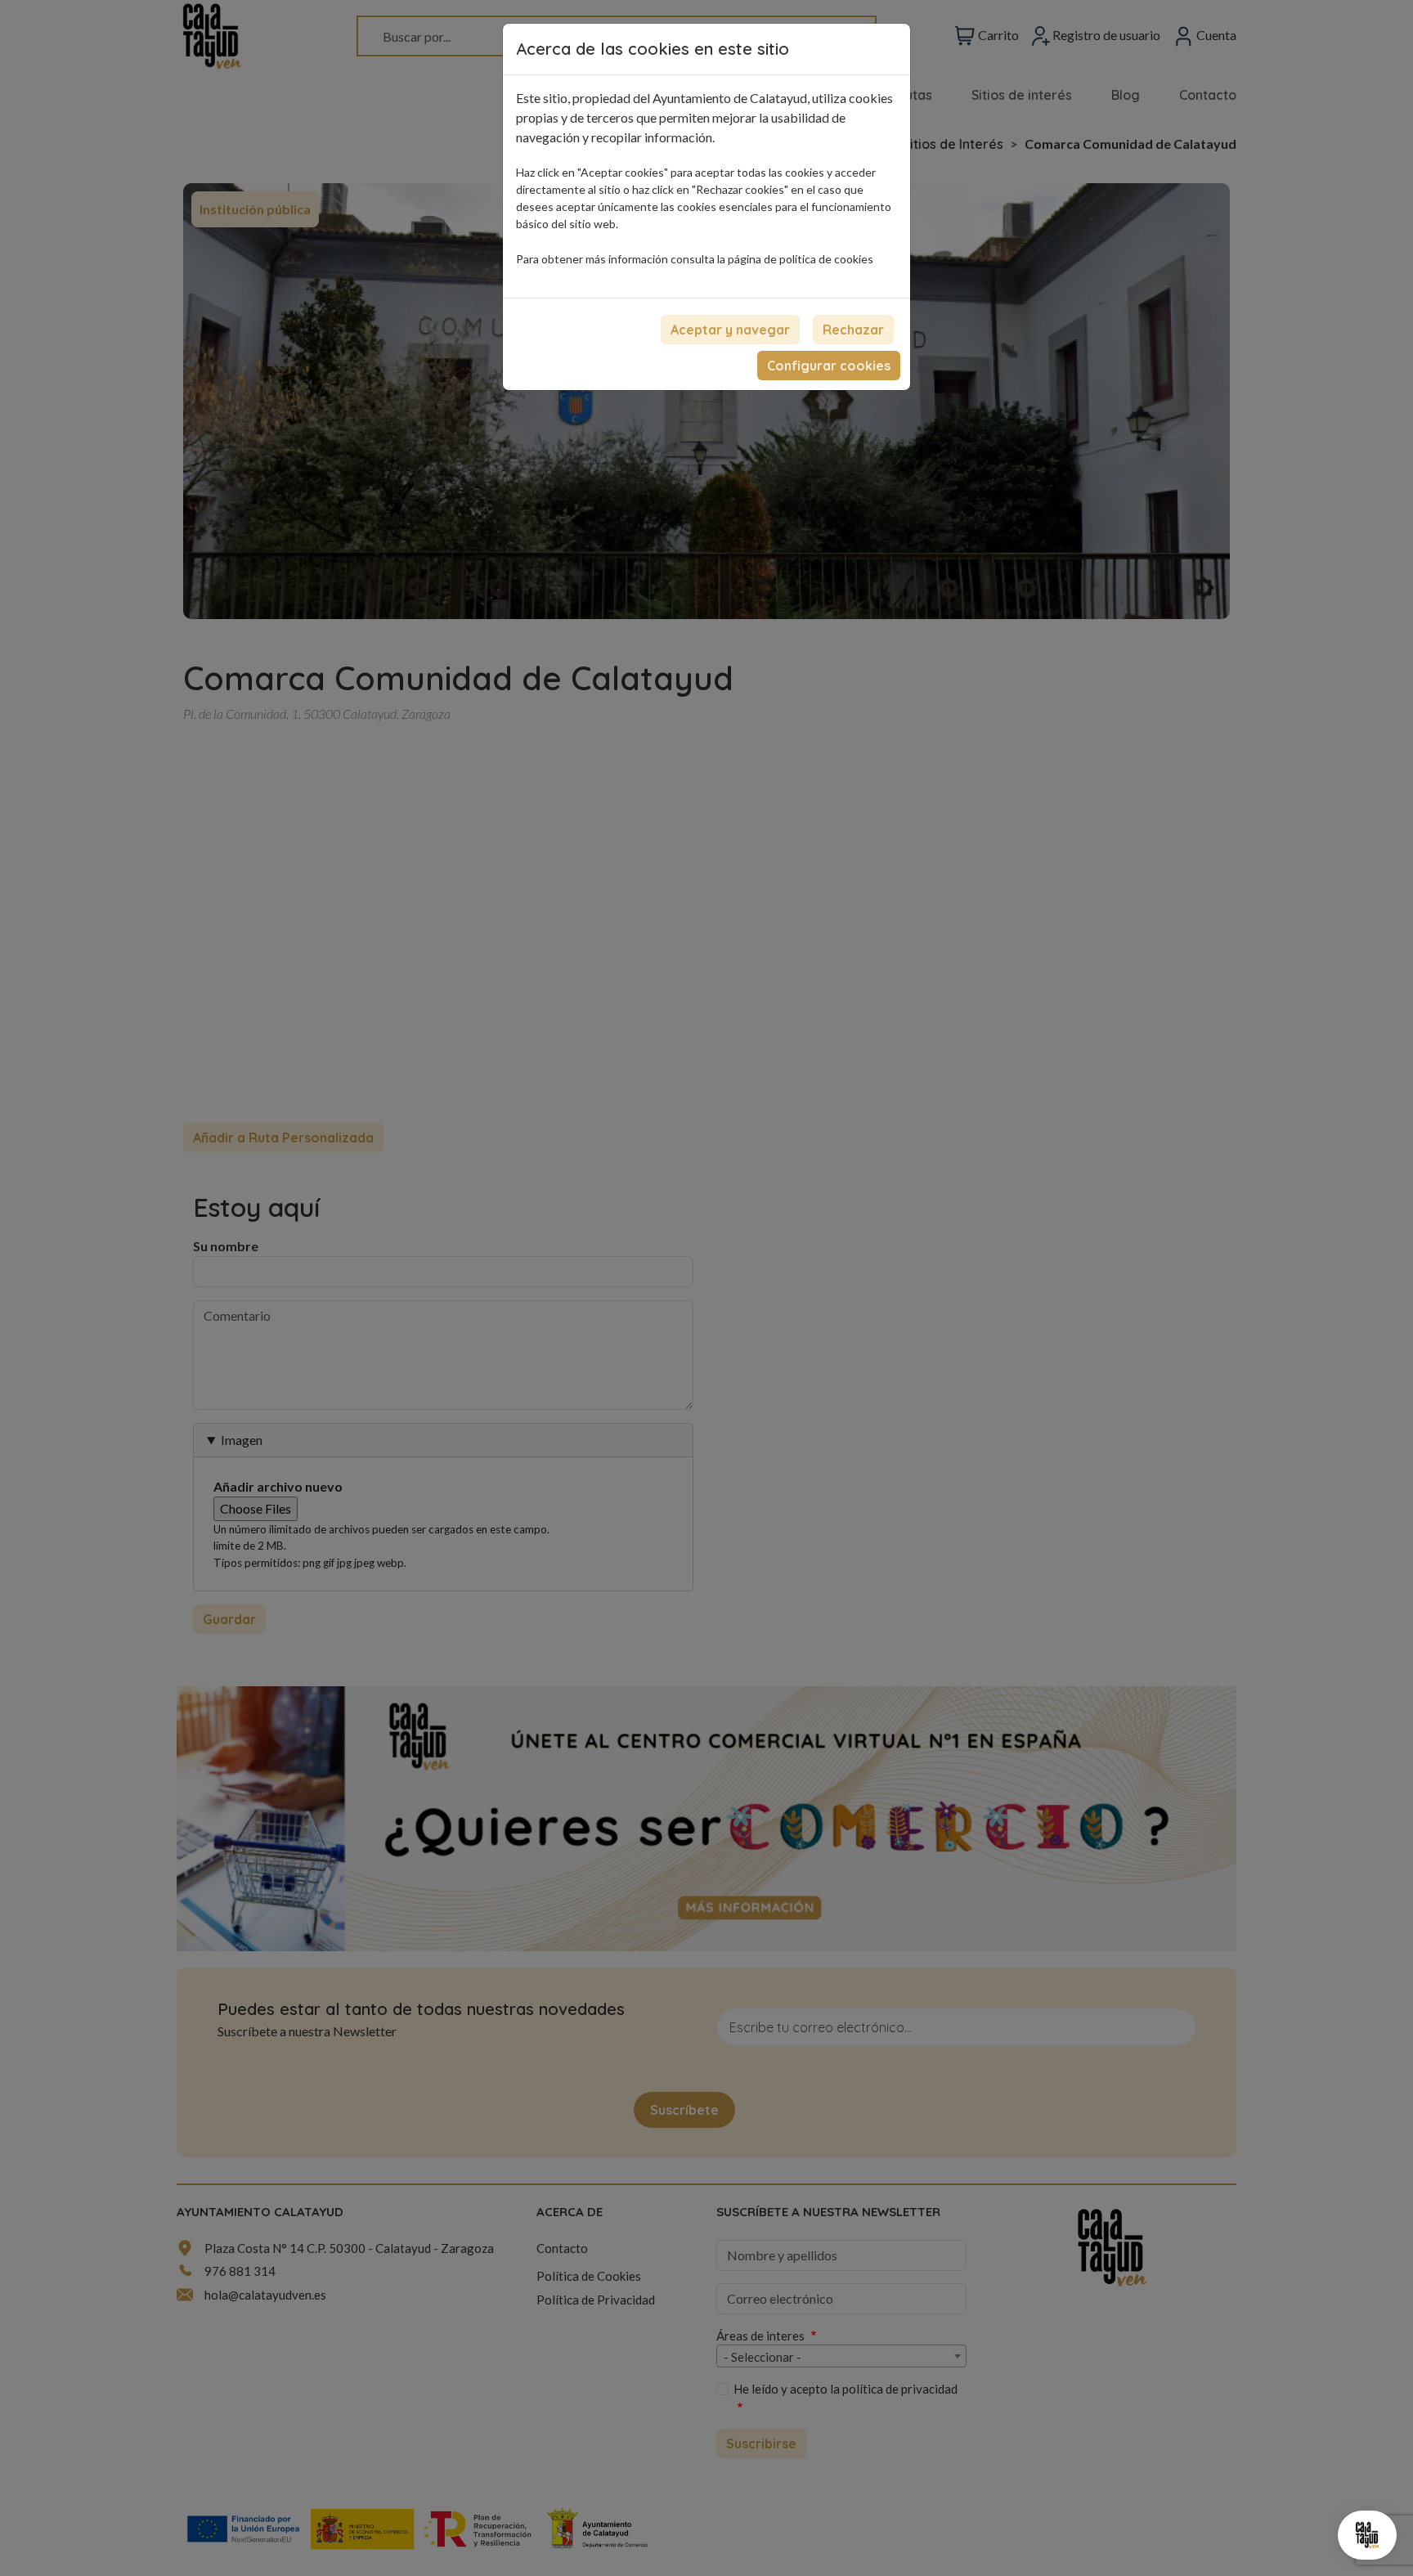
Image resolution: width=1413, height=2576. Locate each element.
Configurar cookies (829, 366)
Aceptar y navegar (730, 330)
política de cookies (826, 259)
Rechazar (853, 330)
